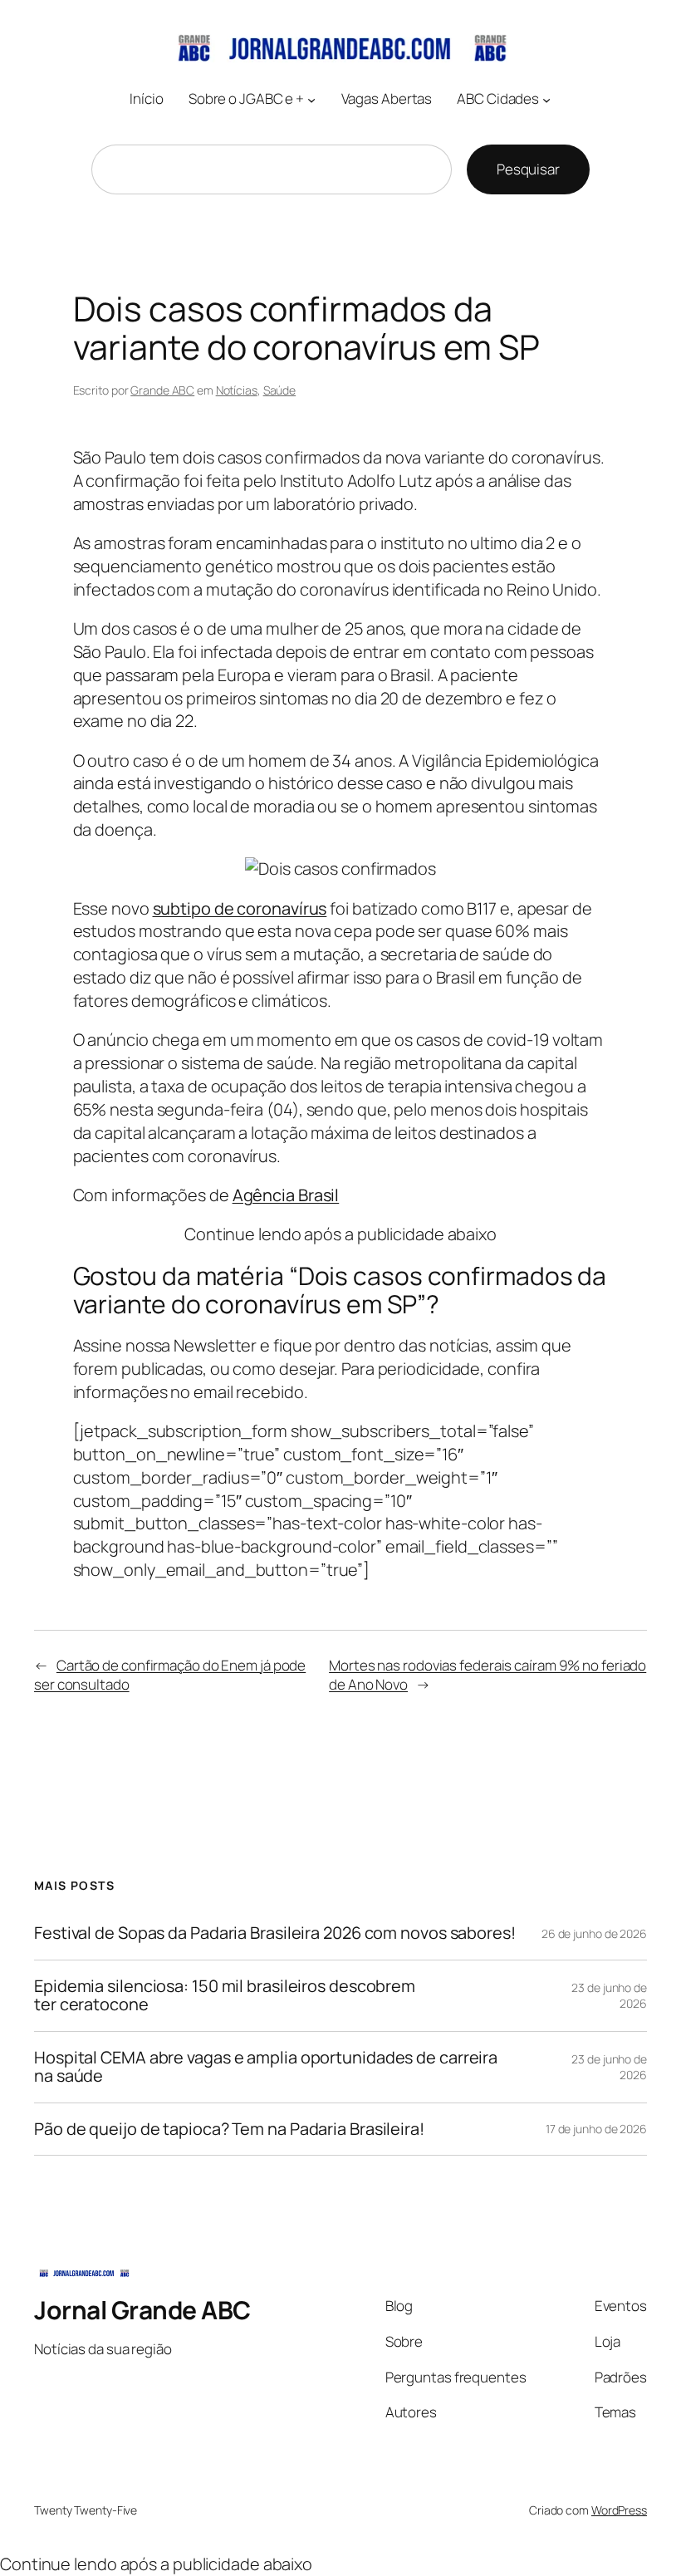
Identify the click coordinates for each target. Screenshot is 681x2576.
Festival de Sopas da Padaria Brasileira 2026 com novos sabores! (275, 1933)
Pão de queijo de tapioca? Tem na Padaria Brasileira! (229, 2129)
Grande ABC (162, 390)
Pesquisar (528, 169)
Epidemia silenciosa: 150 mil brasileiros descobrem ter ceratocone (225, 1996)
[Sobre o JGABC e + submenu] (311, 100)
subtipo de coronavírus (240, 908)
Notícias (237, 390)
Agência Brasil (286, 1195)
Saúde (280, 390)
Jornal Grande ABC (142, 2310)
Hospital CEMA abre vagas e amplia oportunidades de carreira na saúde (266, 2067)
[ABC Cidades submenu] (546, 100)
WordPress (619, 2510)
